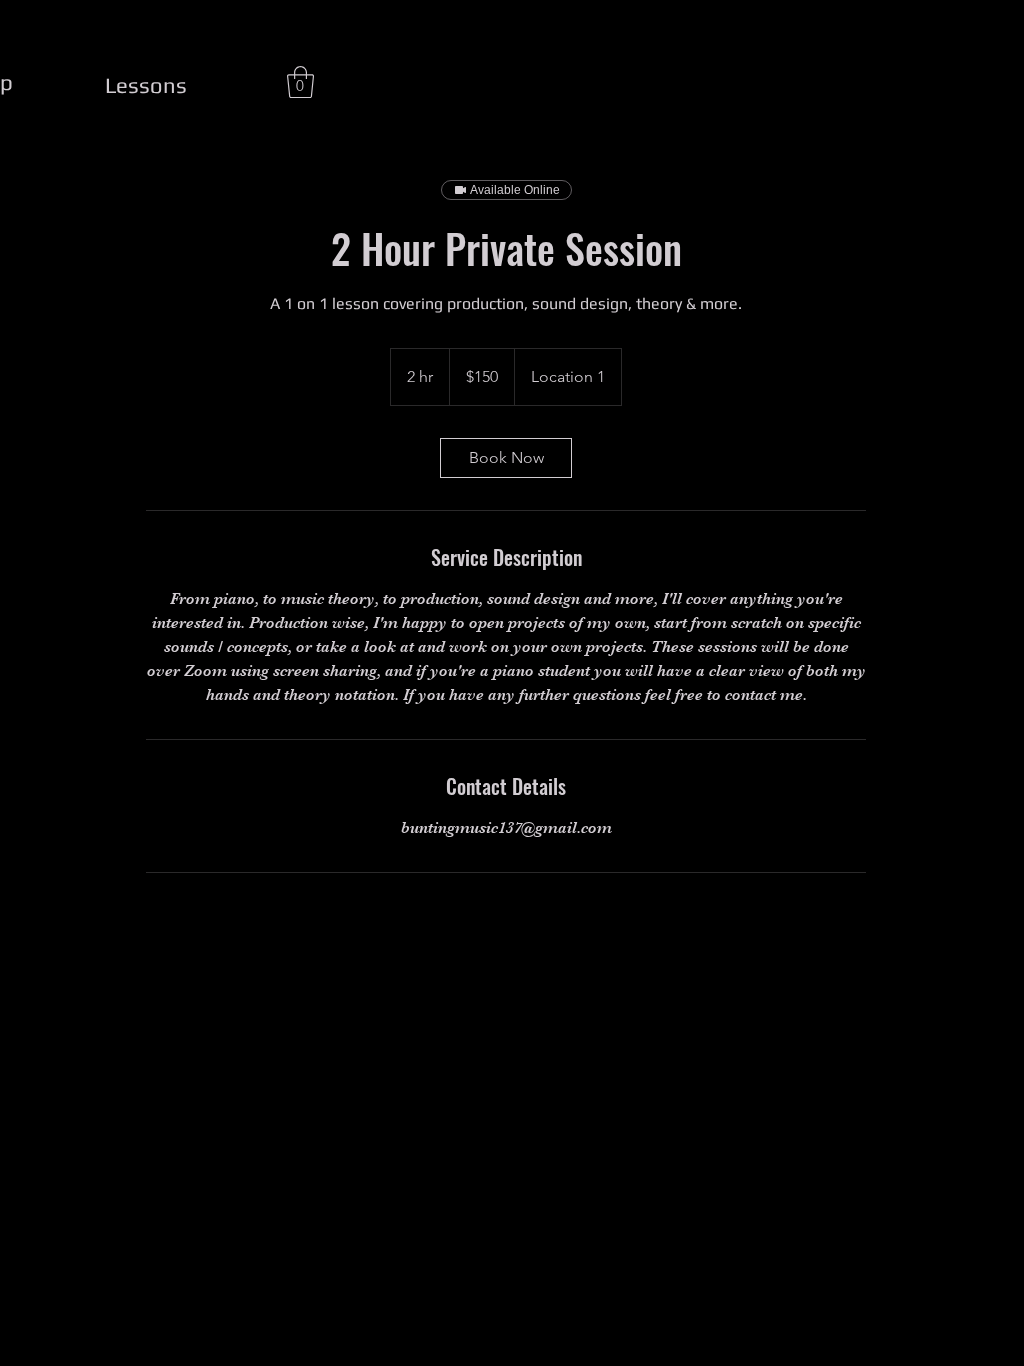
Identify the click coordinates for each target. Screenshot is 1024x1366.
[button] (300, 82)
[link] (506, 458)
